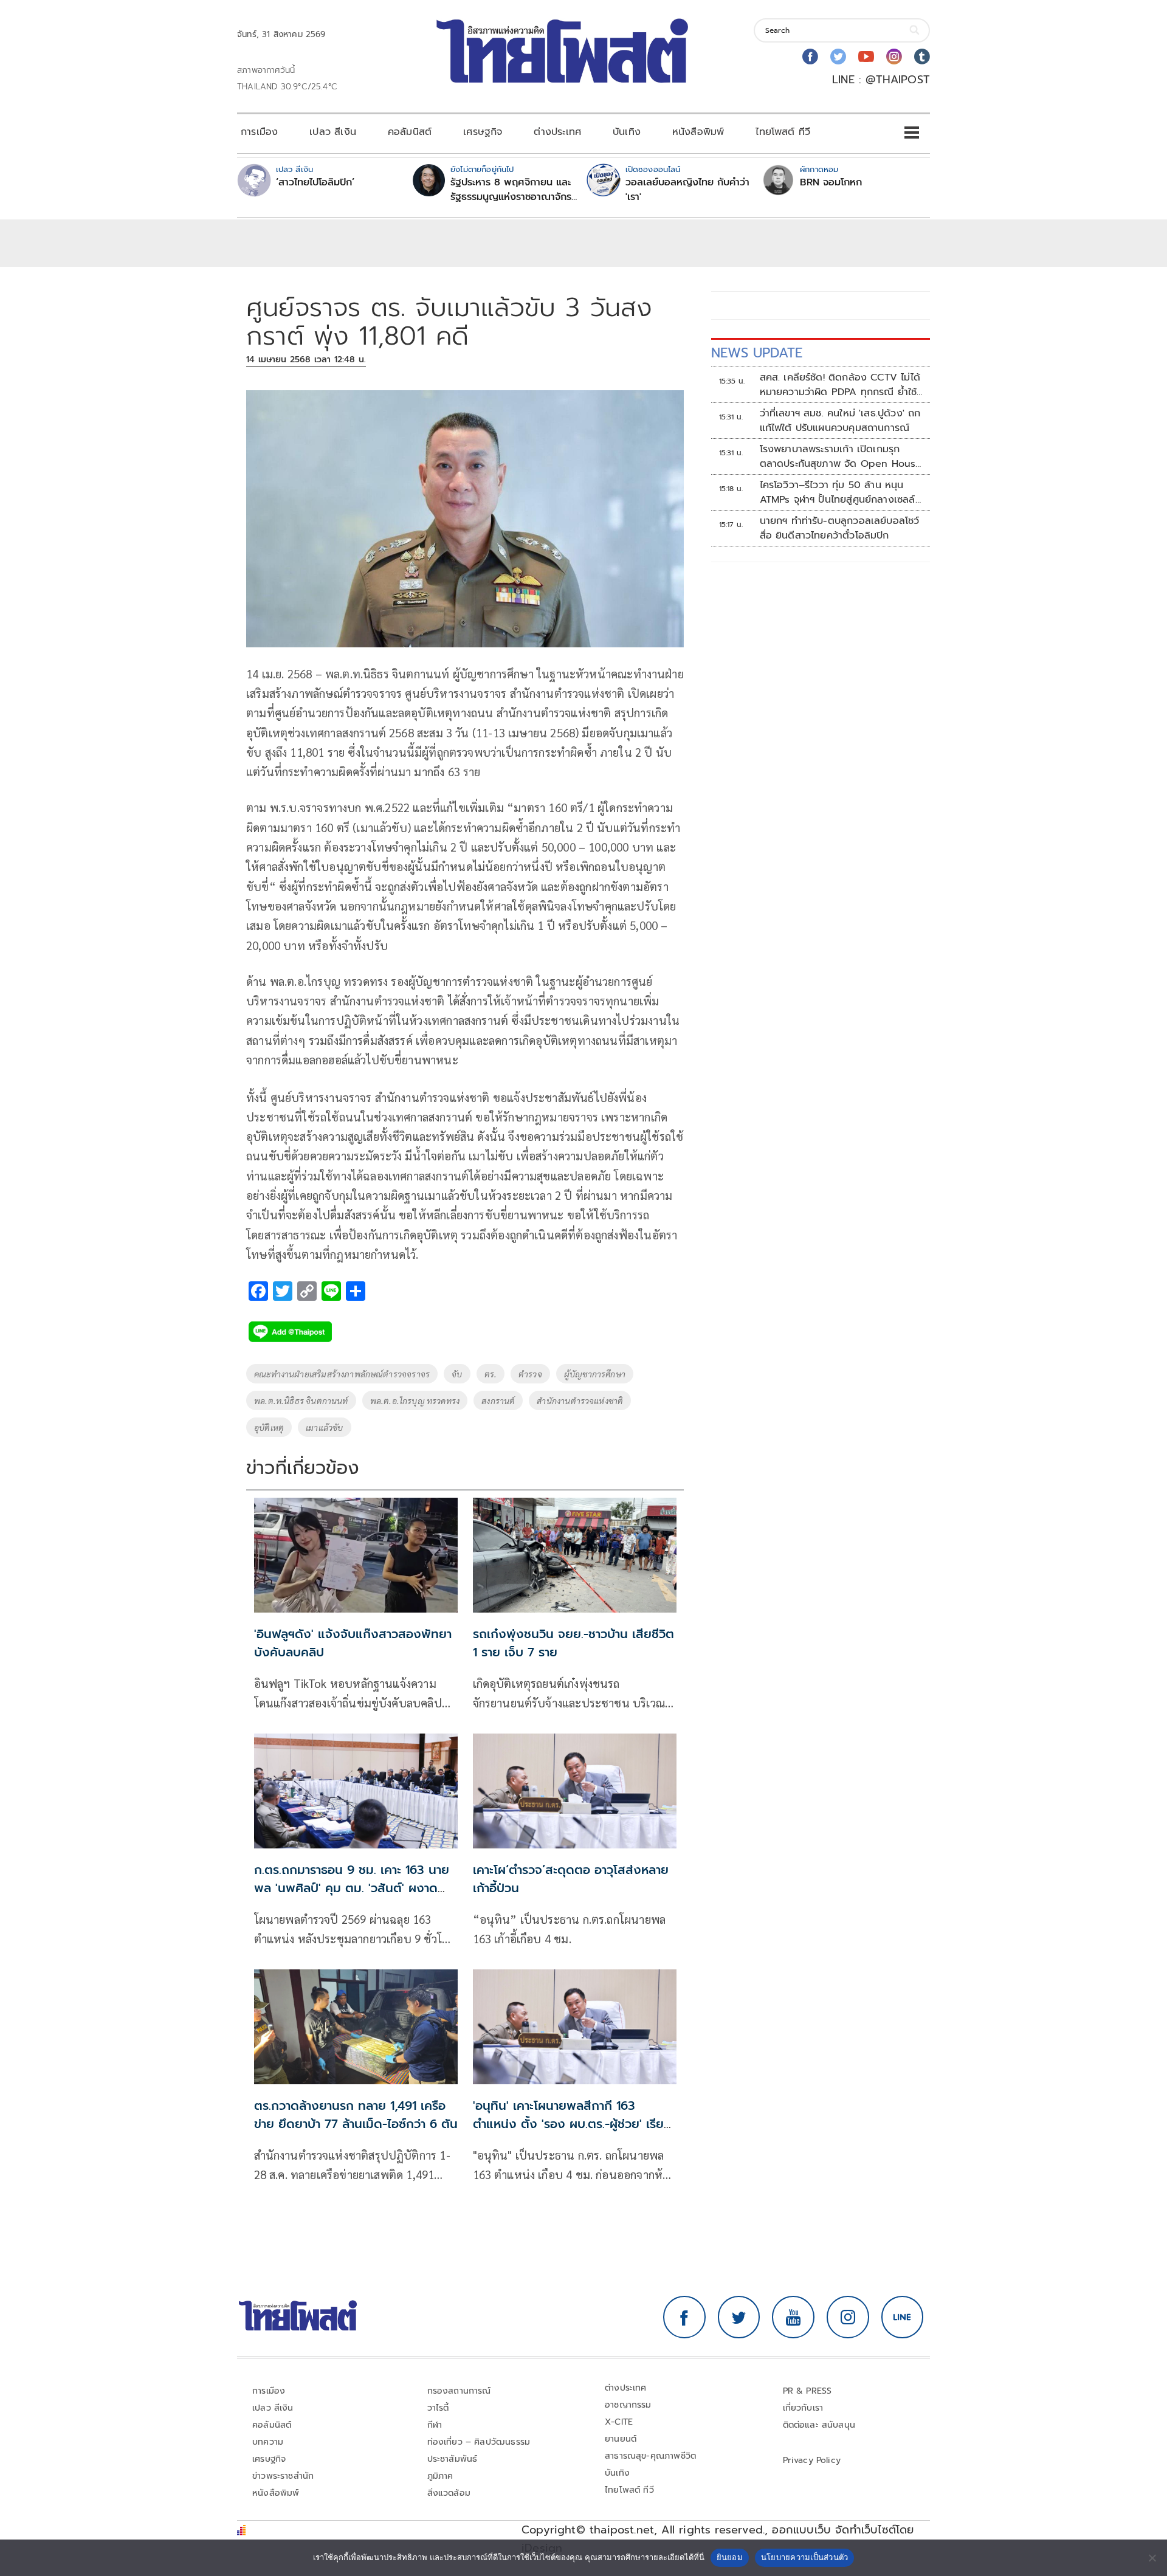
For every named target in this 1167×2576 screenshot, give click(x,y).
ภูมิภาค (440, 2476)
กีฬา (435, 2425)
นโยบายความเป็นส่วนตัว (805, 2557)
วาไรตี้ (438, 2408)
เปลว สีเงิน (333, 132)
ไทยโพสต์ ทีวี (783, 132)
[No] (1152, 2558)
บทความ (268, 2442)
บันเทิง (627, 132)
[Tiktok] (922, 57)
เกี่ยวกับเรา (803, 2408)
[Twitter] (838, 57)
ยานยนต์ (621, 2439)
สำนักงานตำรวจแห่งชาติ (580, 1400)
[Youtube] (866, 57)
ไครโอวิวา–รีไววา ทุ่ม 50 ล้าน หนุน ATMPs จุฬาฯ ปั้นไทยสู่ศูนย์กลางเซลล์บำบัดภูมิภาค (838, 492)
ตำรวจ (530, 1374)
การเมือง (259, 132)
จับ (457, 1374)
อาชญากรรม (628, 2405)
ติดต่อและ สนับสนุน (819, 2425)
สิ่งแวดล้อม (449, 2493)
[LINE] (903, 2317)
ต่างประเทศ (557, 132)
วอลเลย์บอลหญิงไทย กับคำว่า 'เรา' (687, 190)
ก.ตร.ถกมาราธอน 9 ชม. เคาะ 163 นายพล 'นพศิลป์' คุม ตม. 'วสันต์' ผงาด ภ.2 (352, 1888)
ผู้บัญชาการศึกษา (595, 1374)
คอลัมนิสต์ (410, 132)
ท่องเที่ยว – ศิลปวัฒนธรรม (479, 2442)
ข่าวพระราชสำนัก (283, 2476)
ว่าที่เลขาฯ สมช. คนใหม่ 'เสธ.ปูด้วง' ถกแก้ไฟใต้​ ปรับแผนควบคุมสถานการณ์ (840, 421)
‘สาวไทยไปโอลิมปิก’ (315, 182)
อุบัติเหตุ (269, 1427)
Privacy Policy (812, 2460)
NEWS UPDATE (757, 353)
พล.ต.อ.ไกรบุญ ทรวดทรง (415, 1400)
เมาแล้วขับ (324, 1427)
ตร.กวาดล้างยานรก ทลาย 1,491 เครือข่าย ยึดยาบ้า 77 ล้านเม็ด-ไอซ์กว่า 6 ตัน (356, 2115)
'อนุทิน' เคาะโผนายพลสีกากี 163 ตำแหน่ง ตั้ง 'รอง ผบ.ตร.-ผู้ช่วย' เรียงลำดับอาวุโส (572, 2124)
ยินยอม (730, 2557)
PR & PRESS (807, 2391)
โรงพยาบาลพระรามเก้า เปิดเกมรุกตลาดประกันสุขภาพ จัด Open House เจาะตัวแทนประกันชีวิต (841, 456)
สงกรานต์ (498, 1400)
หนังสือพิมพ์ (698, 132)
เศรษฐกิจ (483, 132)
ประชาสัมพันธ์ (453, 2459)
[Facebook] (810, 57)
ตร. (491, 1374)
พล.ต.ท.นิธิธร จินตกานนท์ (301, 1400)
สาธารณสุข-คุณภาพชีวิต (650, 2456)
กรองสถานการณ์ (459, 2391)
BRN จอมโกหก (831, 182)
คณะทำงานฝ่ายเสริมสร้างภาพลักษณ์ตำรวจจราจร (342, 1374)
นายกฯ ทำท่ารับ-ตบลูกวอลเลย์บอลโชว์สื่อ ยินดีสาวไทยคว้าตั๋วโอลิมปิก (840, 528)
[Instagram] (894, 57)
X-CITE (619, 2422)
